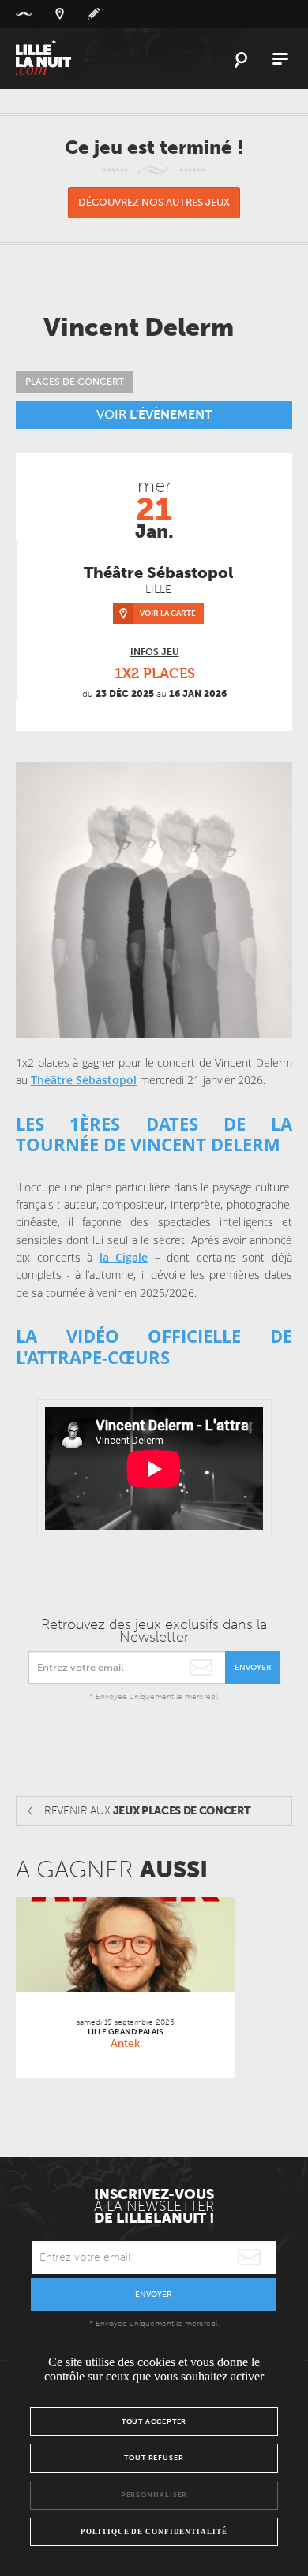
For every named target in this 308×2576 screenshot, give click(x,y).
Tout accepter (154, 2421)
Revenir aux (148, 1811)
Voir (154, 414)
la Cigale (124, 1257)
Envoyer (253, 1668)
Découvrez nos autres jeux (154, 202)
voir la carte (168, 613)
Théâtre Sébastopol (84, 1080)
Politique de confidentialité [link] (154, 2532)
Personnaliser (154, 2495)
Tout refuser (154, 2458)
